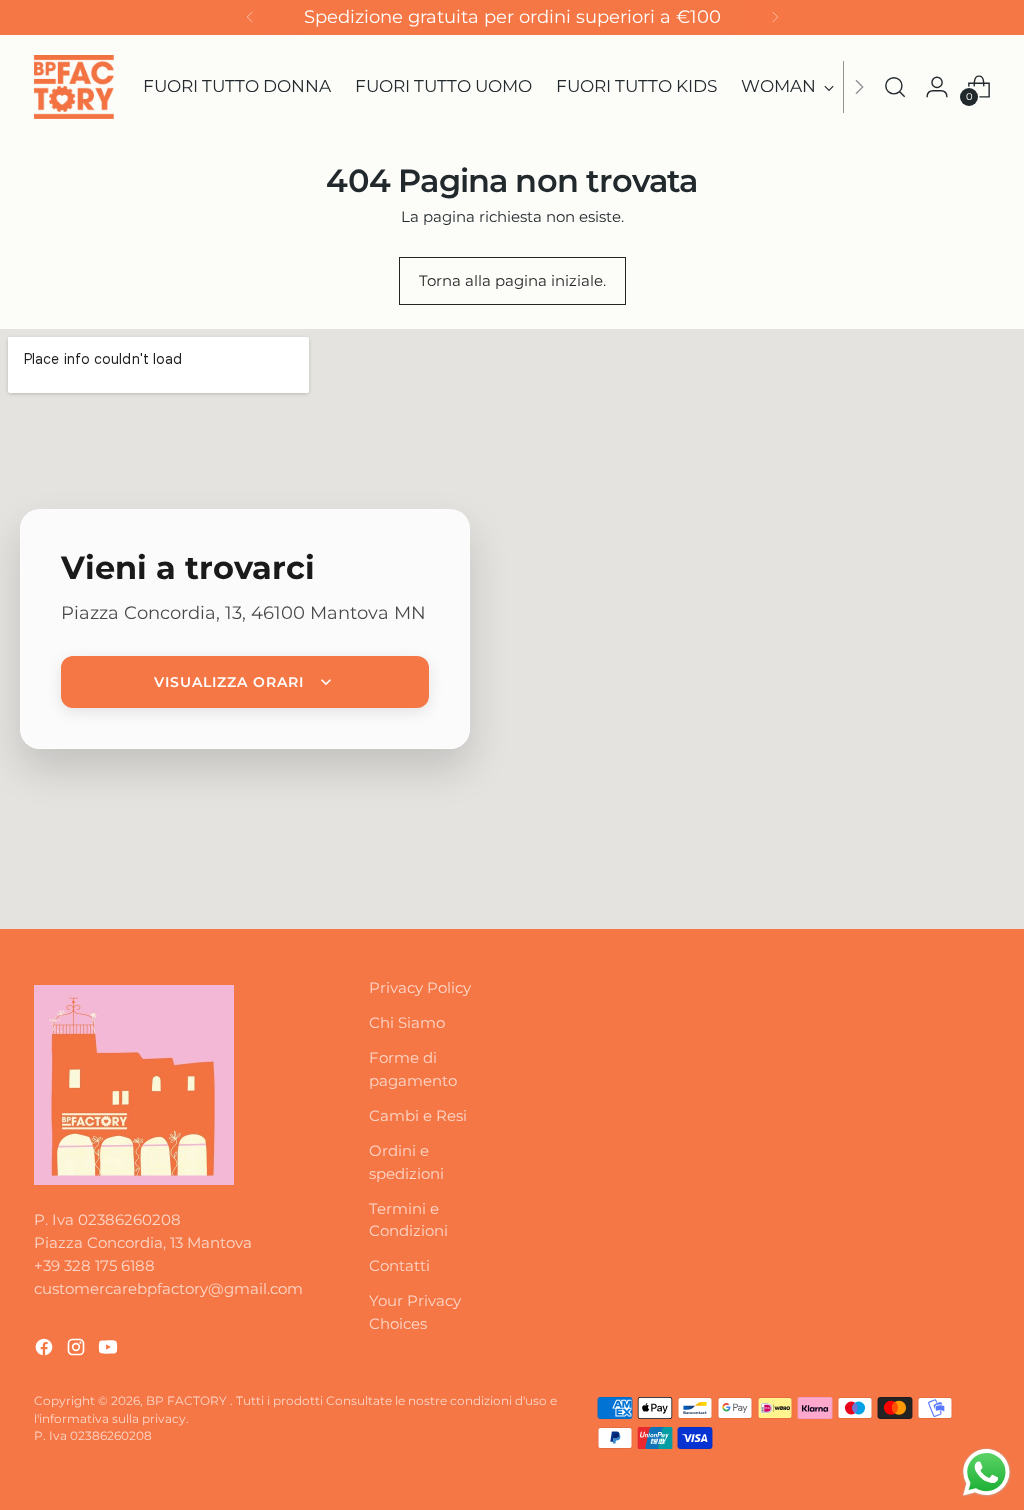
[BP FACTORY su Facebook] (46, 1350)
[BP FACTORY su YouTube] (110, 1350)
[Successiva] (775, 17)
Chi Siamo (407, 1022)
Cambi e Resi (418, 1115)
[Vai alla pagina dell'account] (937, 87)
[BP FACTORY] (74, 87)
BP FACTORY (188, 1401)
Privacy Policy (420, 987)
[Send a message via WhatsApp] (986, 1472)
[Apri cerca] (895, 87)
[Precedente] (250, 17)
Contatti (399, 1265)
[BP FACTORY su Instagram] (78, 1350)
